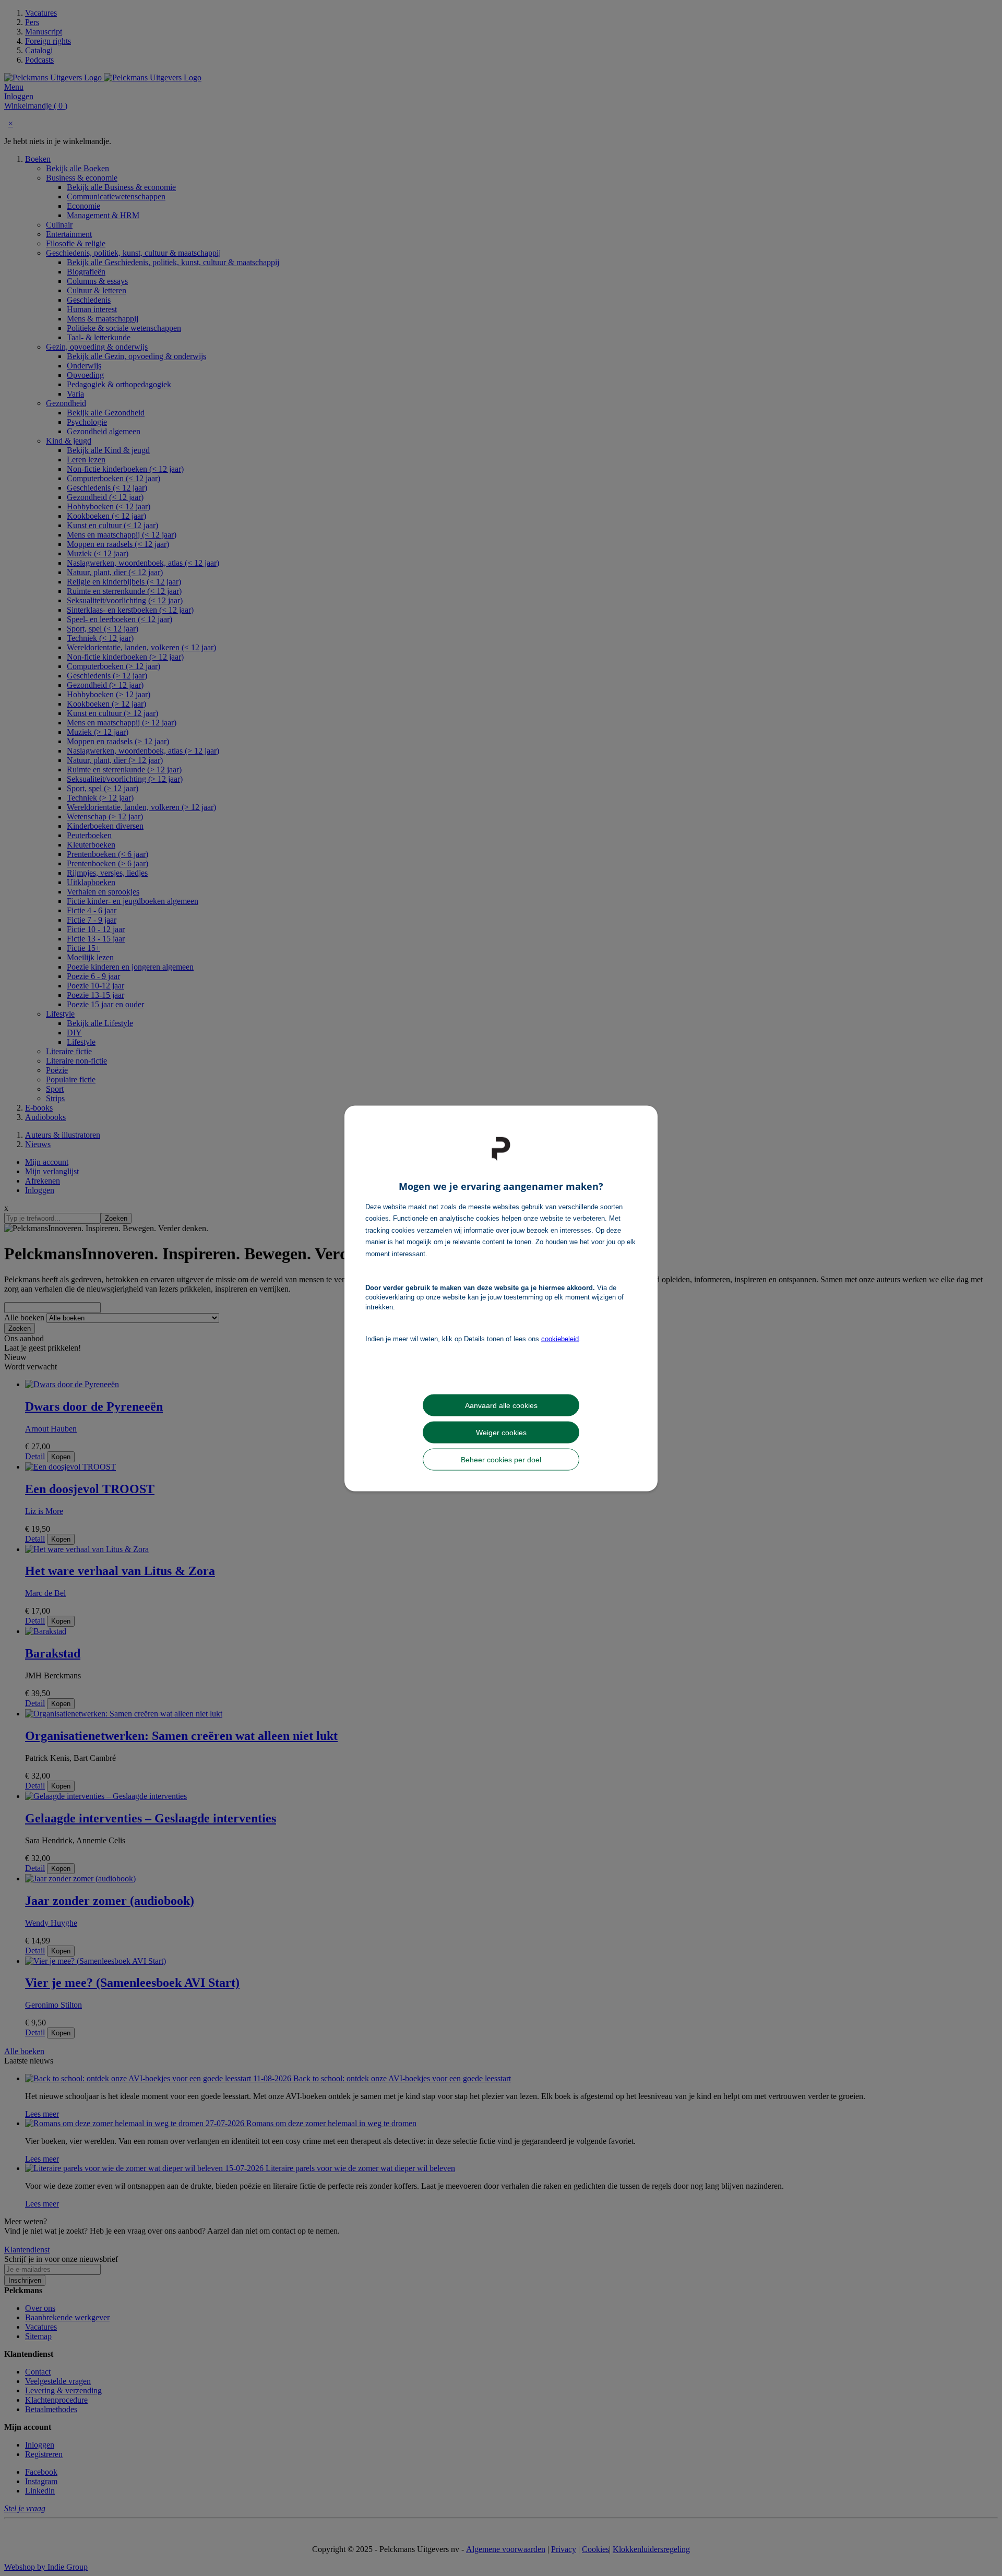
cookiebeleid (560, 1339)
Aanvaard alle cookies (501, 1405)
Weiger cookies (501, 1432)
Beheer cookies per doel (501, 1459)
